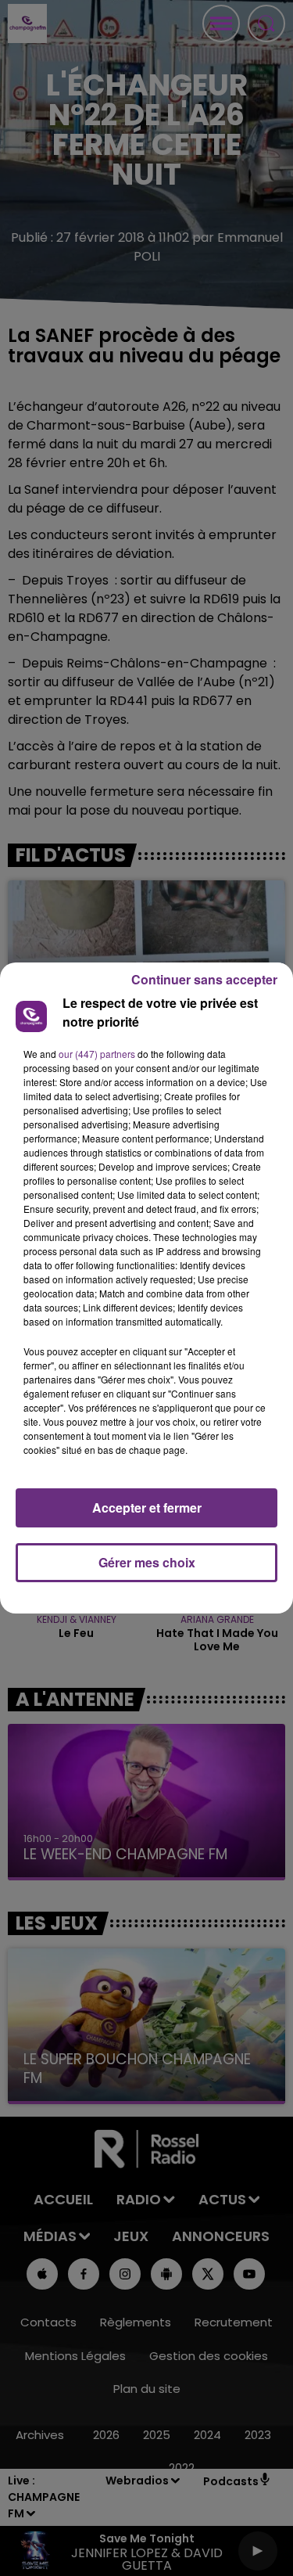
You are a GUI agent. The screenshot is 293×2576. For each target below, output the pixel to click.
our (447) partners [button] (97, 1054)
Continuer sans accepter (204, 979)
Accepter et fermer (147, 1507)
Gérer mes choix (147, 1562)
